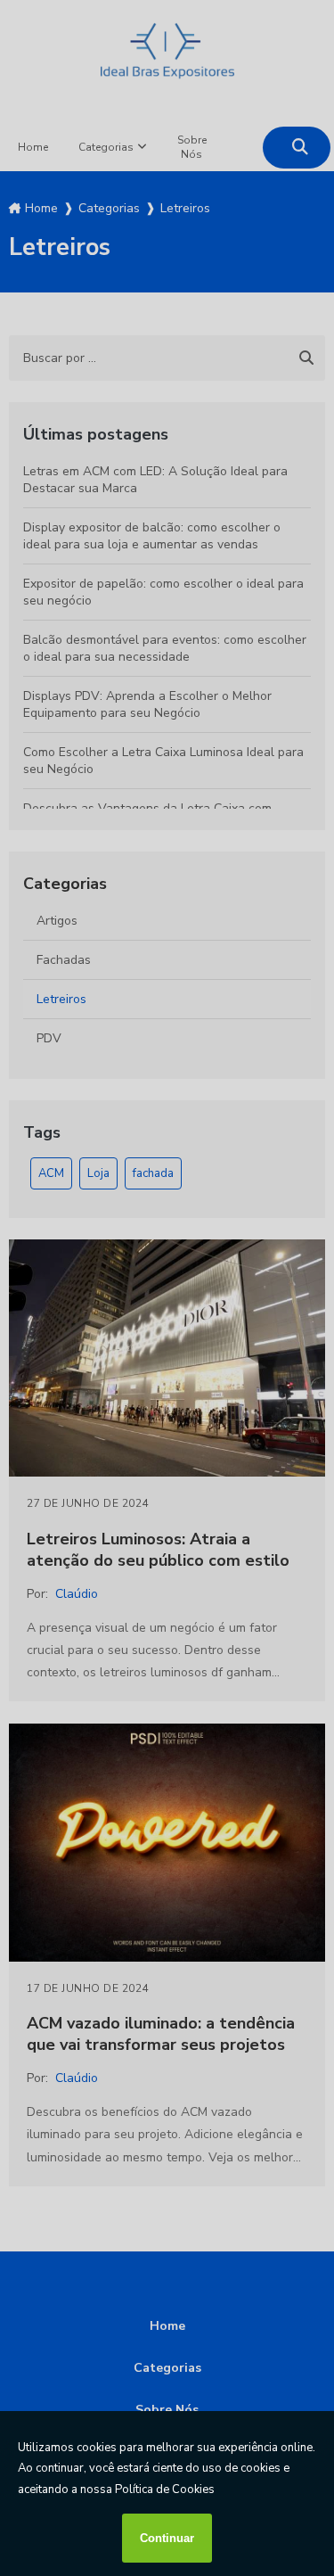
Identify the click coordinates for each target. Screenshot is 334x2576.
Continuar (167, 2538)
